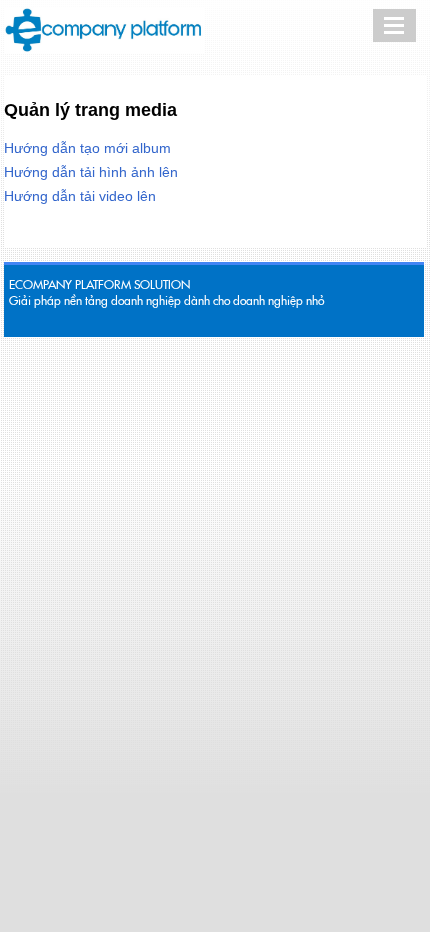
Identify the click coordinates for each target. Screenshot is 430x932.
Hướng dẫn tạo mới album (87, 148)
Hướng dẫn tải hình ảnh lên (91, 172)
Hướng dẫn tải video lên (80, 196)
